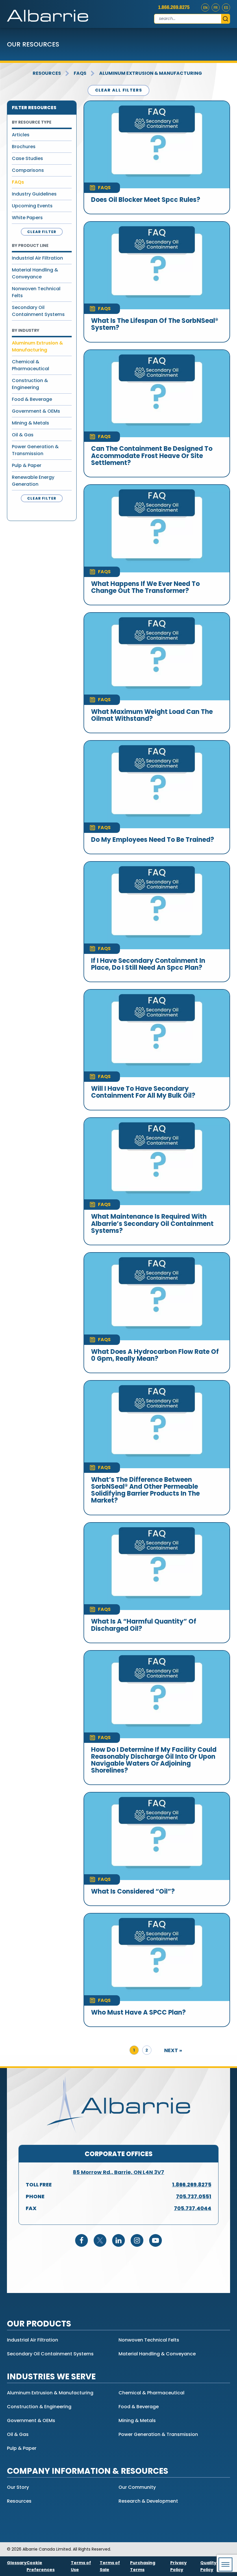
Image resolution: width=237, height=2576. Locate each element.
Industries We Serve (51, 2377)
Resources (47, 73)
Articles (21, 135)
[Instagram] (137, 2240)
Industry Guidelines (34, 194)
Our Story (18, 2487)
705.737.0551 (194, 2196)
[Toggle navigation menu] (225, 2564)
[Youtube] (155, 2240)
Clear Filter (42, 232)
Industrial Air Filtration (37, 258)
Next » (173, 2050)
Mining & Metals (30, 423)
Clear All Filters (119, 90)
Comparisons (28, 170)
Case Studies (27, 158)
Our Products (39, 2324)
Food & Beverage (32, 399)
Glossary (17, 2563)
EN (205, 8)
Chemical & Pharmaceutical (30, 365)
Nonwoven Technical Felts (36, 292)
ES (226, 8)
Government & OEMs (36, 411)
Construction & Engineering (30, 384)
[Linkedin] (118, 2240)
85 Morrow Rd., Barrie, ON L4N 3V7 (118, 2172)
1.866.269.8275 (174, 7)
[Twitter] (100, 2240)
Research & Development (148, 2501)
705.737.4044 (193, 2208)
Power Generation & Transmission (35, 450)
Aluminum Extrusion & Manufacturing (151, 73)
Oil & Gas (23, 435)
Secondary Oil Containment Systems (38, 311)
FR (216, 8)
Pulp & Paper (27, 465)
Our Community (137, 2487)
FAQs (80, 73)
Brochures (24, 147)
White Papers (27, 218)
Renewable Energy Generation (33, 481)
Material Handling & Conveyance (35, 273)
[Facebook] (82, 2240)
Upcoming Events (32, 206)
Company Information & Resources (88, 2471)
